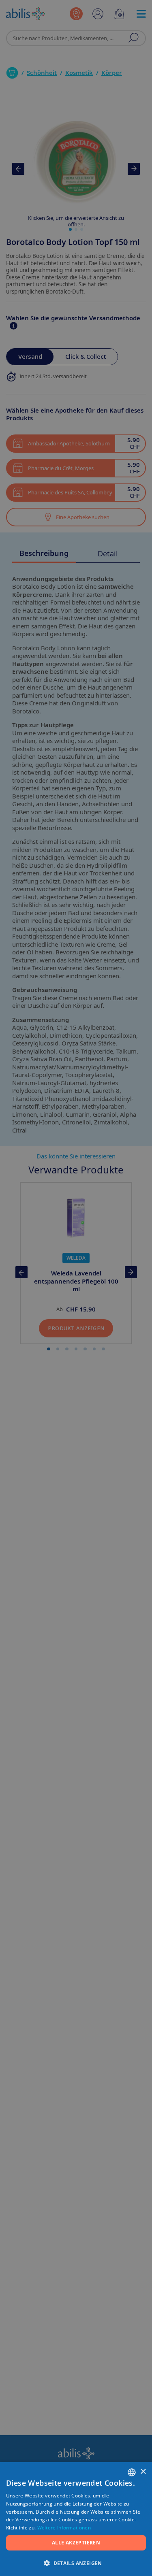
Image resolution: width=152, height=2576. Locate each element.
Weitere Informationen (64, 2528)
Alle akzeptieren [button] (76, 2543)
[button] (76, 2563)
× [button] (143, 2472)
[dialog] (76, 1288)
